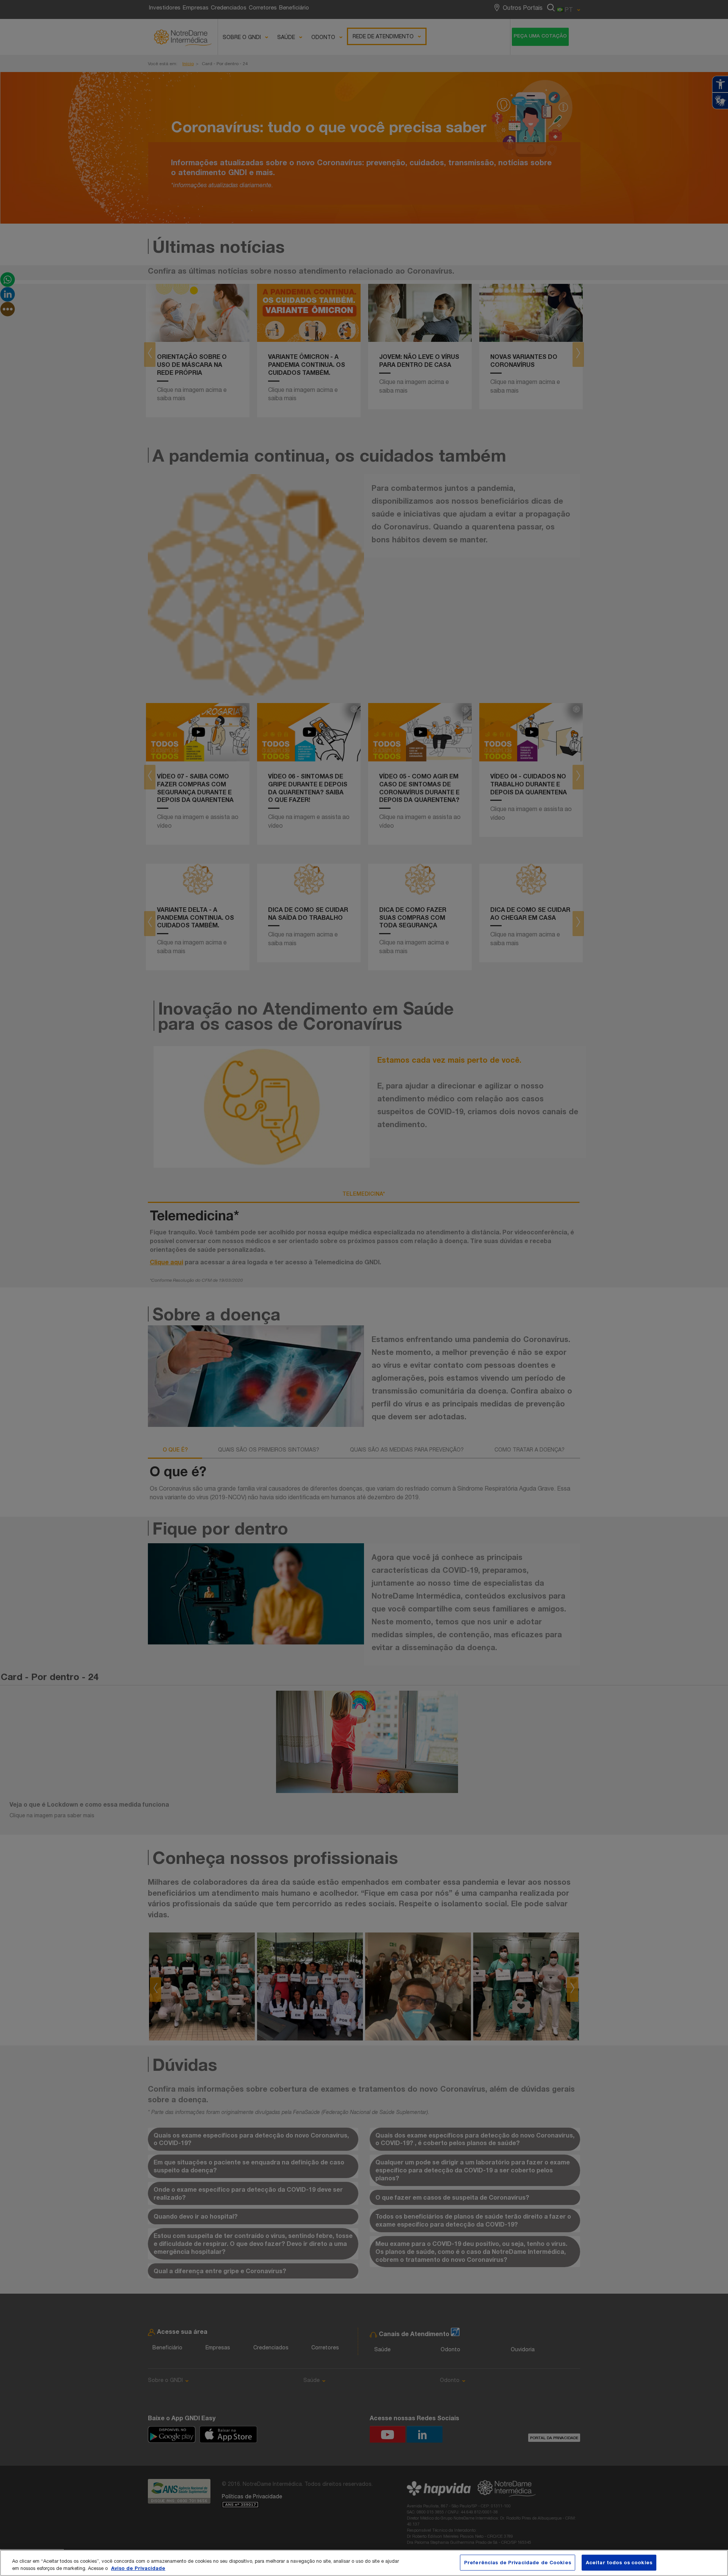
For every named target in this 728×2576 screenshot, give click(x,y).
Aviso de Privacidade (138, 2568)
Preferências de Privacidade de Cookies (518, 2562)
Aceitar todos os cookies (619, 2562)
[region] (364, 2563)
